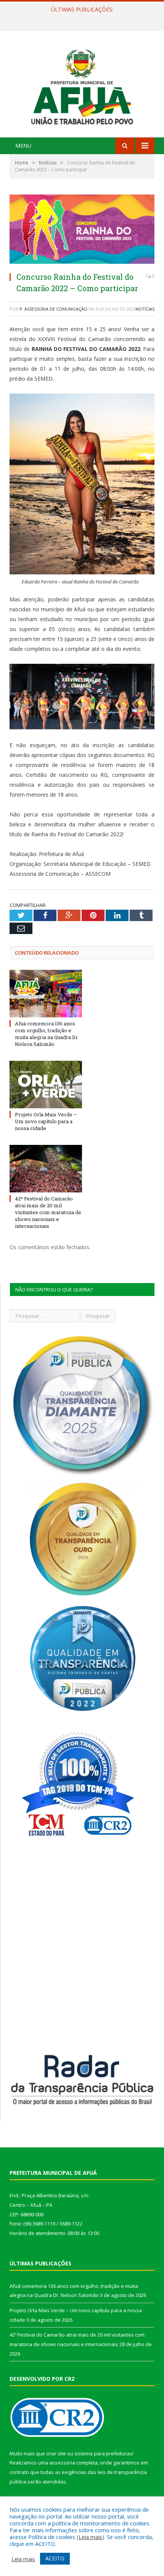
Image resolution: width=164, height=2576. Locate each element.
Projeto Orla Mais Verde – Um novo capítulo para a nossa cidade (84, 18)
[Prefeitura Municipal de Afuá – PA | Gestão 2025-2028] (82, 85)
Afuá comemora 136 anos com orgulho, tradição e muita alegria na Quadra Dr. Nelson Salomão (47, 1034)
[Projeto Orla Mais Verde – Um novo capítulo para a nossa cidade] (46, 1084)
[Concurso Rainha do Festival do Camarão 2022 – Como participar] (82, 230)
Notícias (145, 309)
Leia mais (90, 2537)
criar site (56, 2453)
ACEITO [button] (55, 2558)
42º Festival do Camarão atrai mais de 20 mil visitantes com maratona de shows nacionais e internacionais (48, 1212)
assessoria (62, 2463)
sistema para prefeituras (103, 2453)
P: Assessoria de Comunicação (53, 309)
